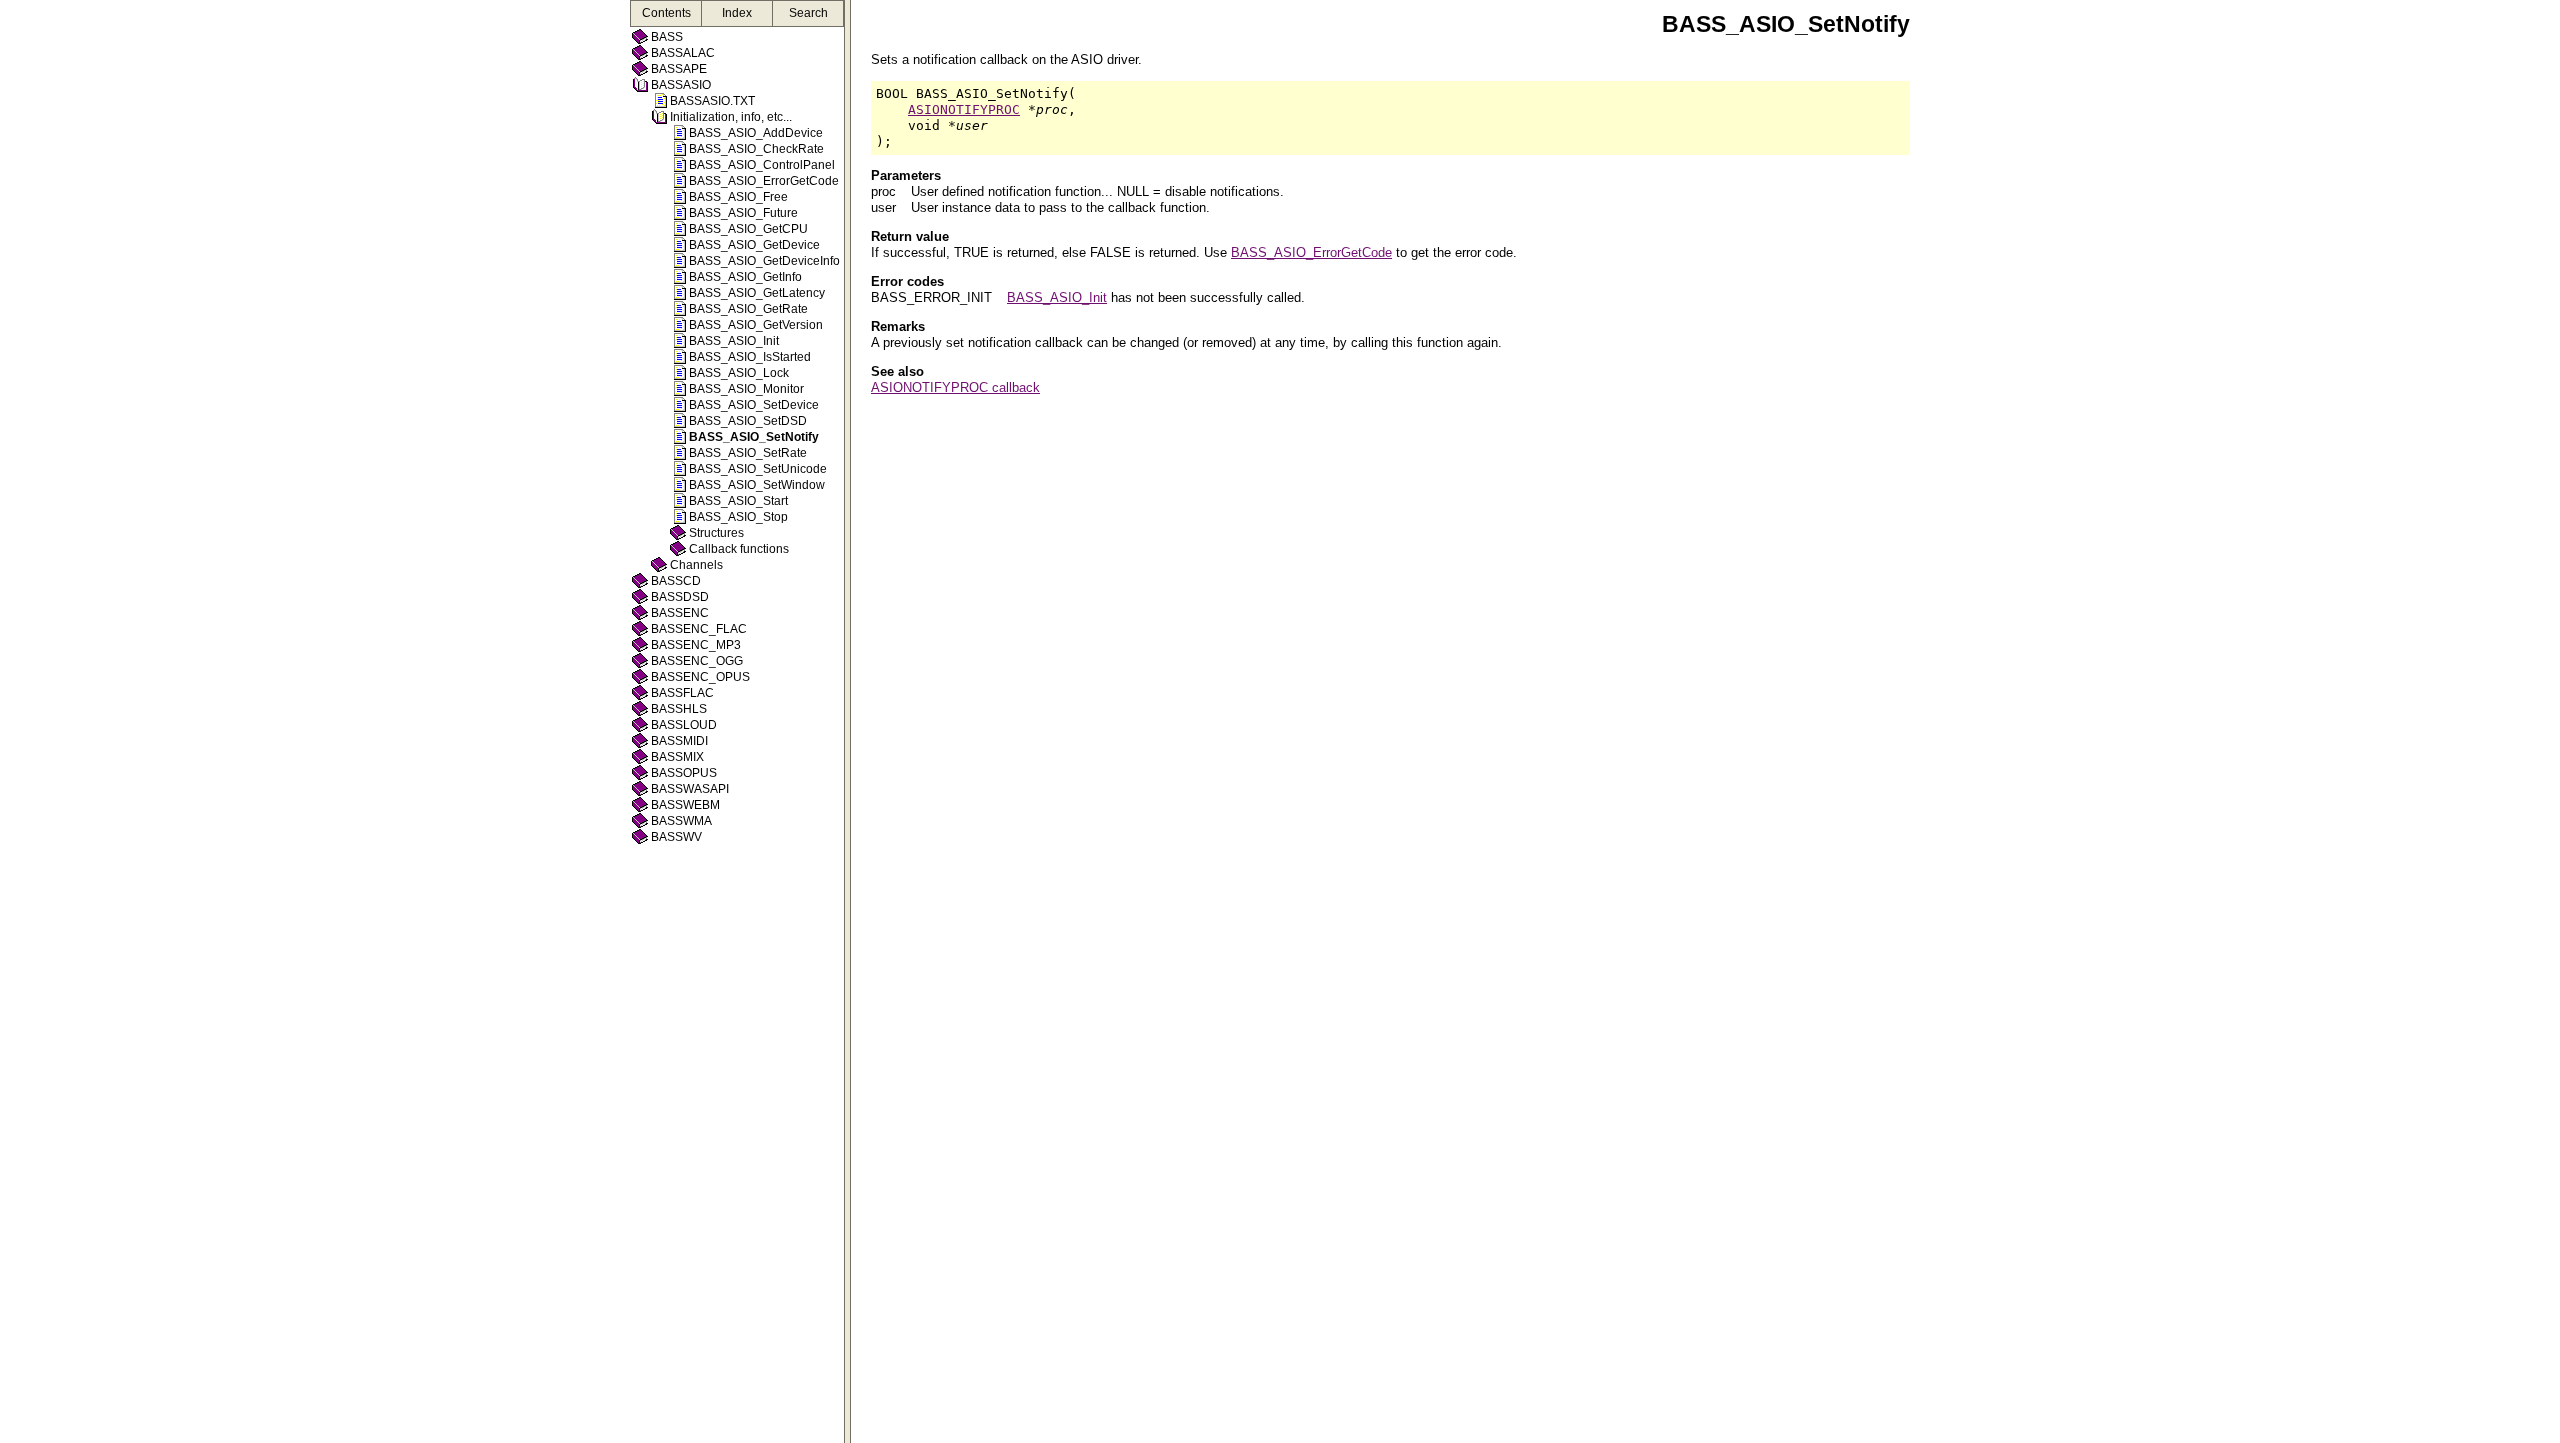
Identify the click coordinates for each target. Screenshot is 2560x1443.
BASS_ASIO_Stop (738, 517)
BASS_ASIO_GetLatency (757, 293)
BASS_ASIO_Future (743, 213)
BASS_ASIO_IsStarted (750, 357)
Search (808, 13)
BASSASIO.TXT (712, 101)
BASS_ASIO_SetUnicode (758, 469)
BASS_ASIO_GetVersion (756, 325)
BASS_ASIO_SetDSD (748, 421)
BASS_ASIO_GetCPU (748, 229)
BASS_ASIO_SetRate (748, 453)
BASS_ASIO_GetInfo (745, 277)
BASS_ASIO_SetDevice (754, 405)
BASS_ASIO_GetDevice (754, 245)
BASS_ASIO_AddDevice (756, 133)
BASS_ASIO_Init (734, 341)
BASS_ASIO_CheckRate (756, 149)
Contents (666, 13)
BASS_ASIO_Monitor (746, 389)
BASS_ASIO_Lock (739, 373)
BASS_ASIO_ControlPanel (762, 165)
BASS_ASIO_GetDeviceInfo (764, 261)
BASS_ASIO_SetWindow (757, 485)
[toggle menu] (847, 721)
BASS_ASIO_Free (738, 197)
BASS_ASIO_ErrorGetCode (764, 181)
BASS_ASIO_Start (738, 501)
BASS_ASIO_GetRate (748, 309)
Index (737, 13)
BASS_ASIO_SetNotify (754, 437)
